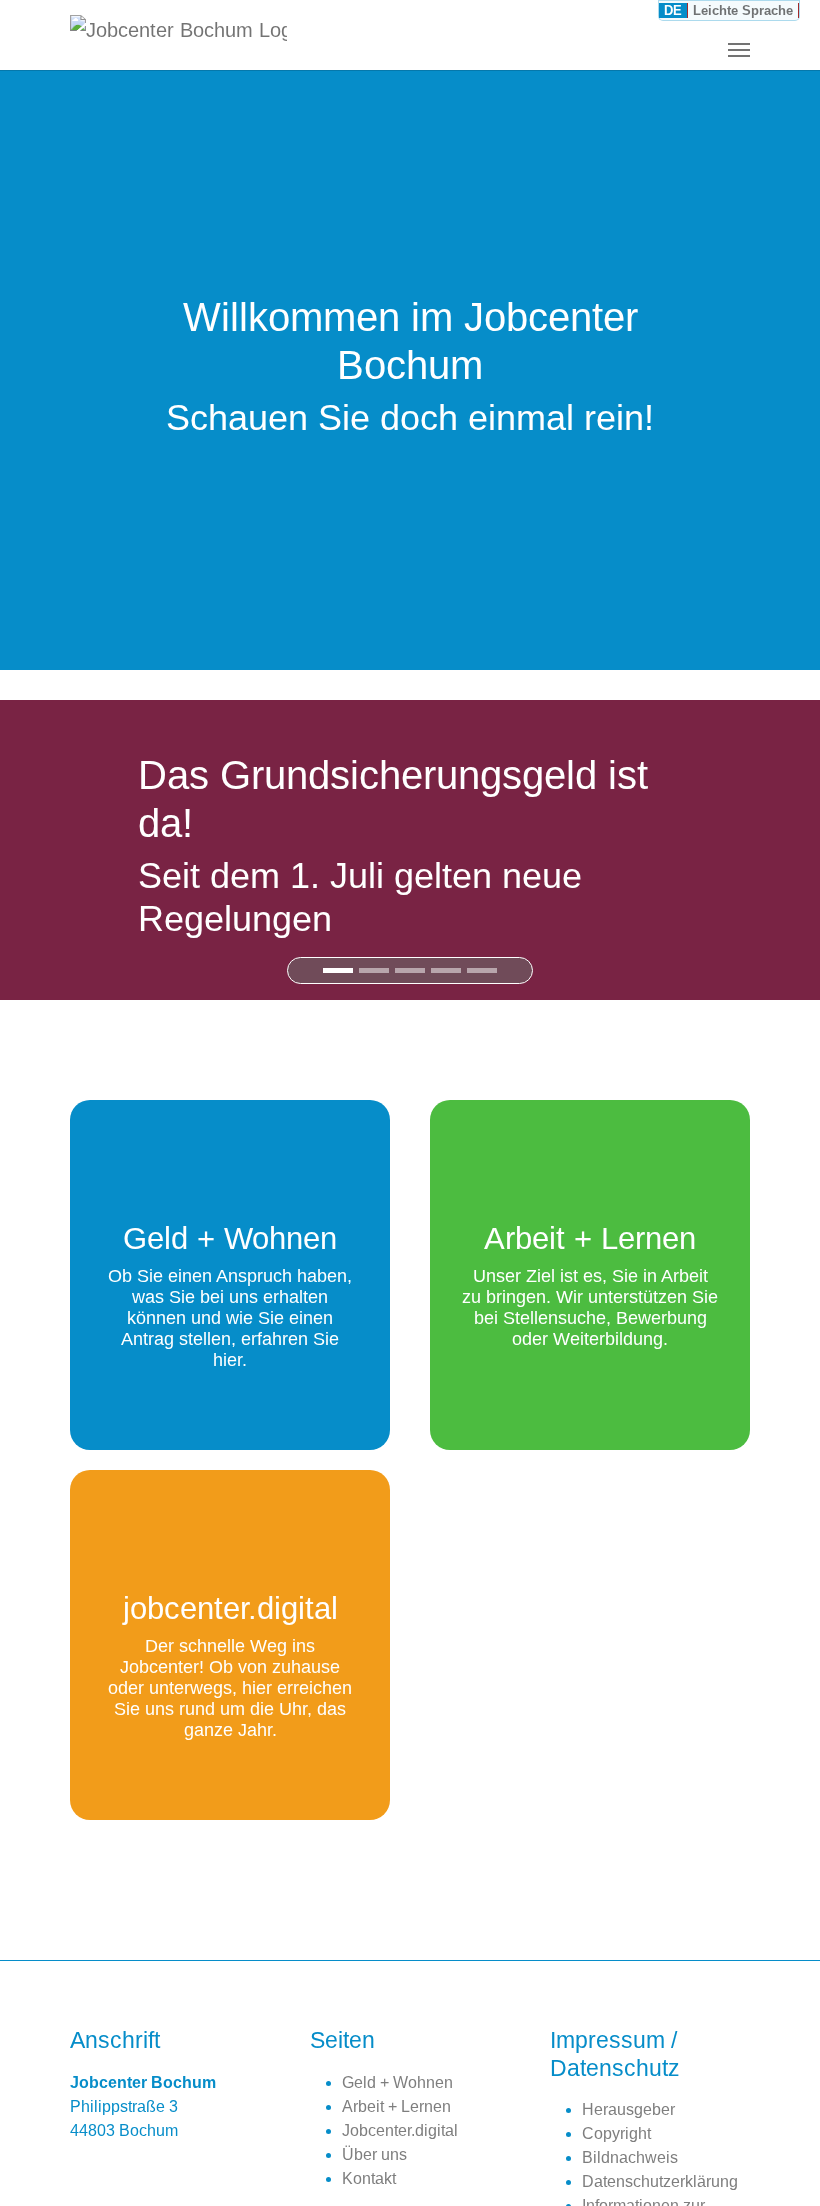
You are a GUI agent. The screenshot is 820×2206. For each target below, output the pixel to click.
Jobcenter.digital (400, 2130)
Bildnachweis (630, 2157)
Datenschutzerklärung (660, 2181)
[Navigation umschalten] (739, 50)
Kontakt (369, 2178)
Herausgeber (628, 2109)
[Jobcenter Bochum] (178, 35)
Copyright (616, 2133)
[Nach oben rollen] (776, 2162)
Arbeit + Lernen (396, 2106)
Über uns (374, 2154)
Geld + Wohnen (397, 2082)
